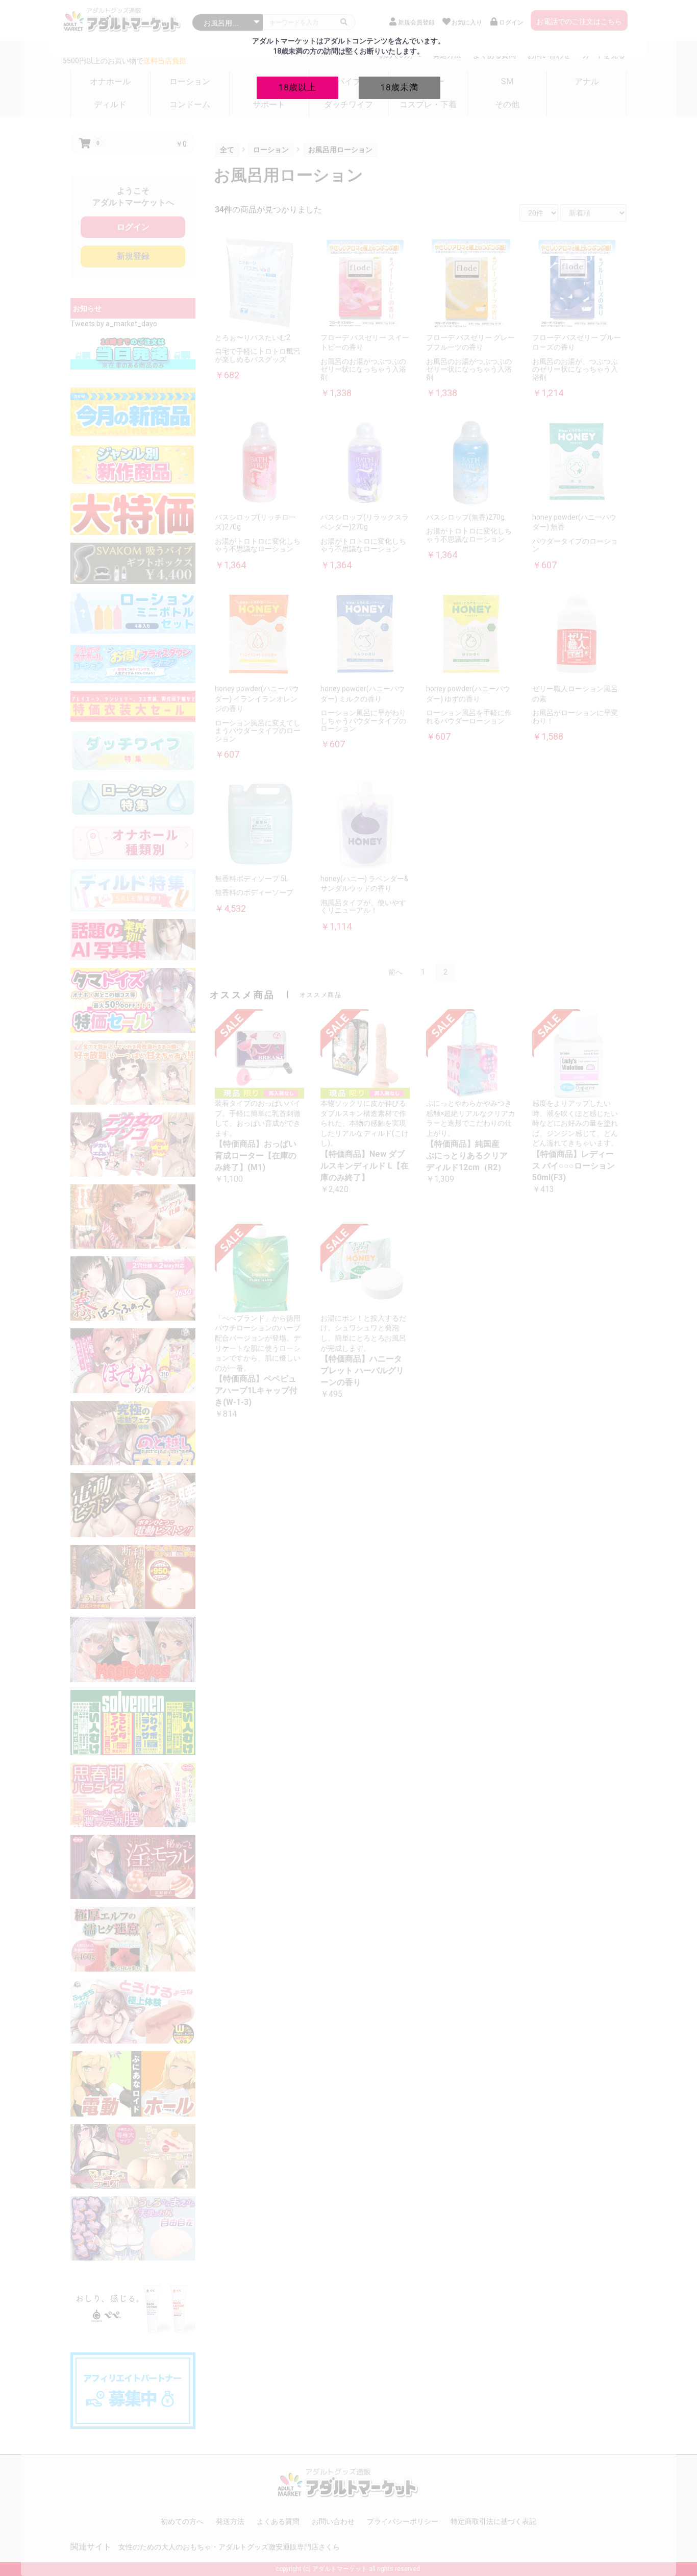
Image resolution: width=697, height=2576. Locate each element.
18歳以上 (297, 87)
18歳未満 (400, 87)
